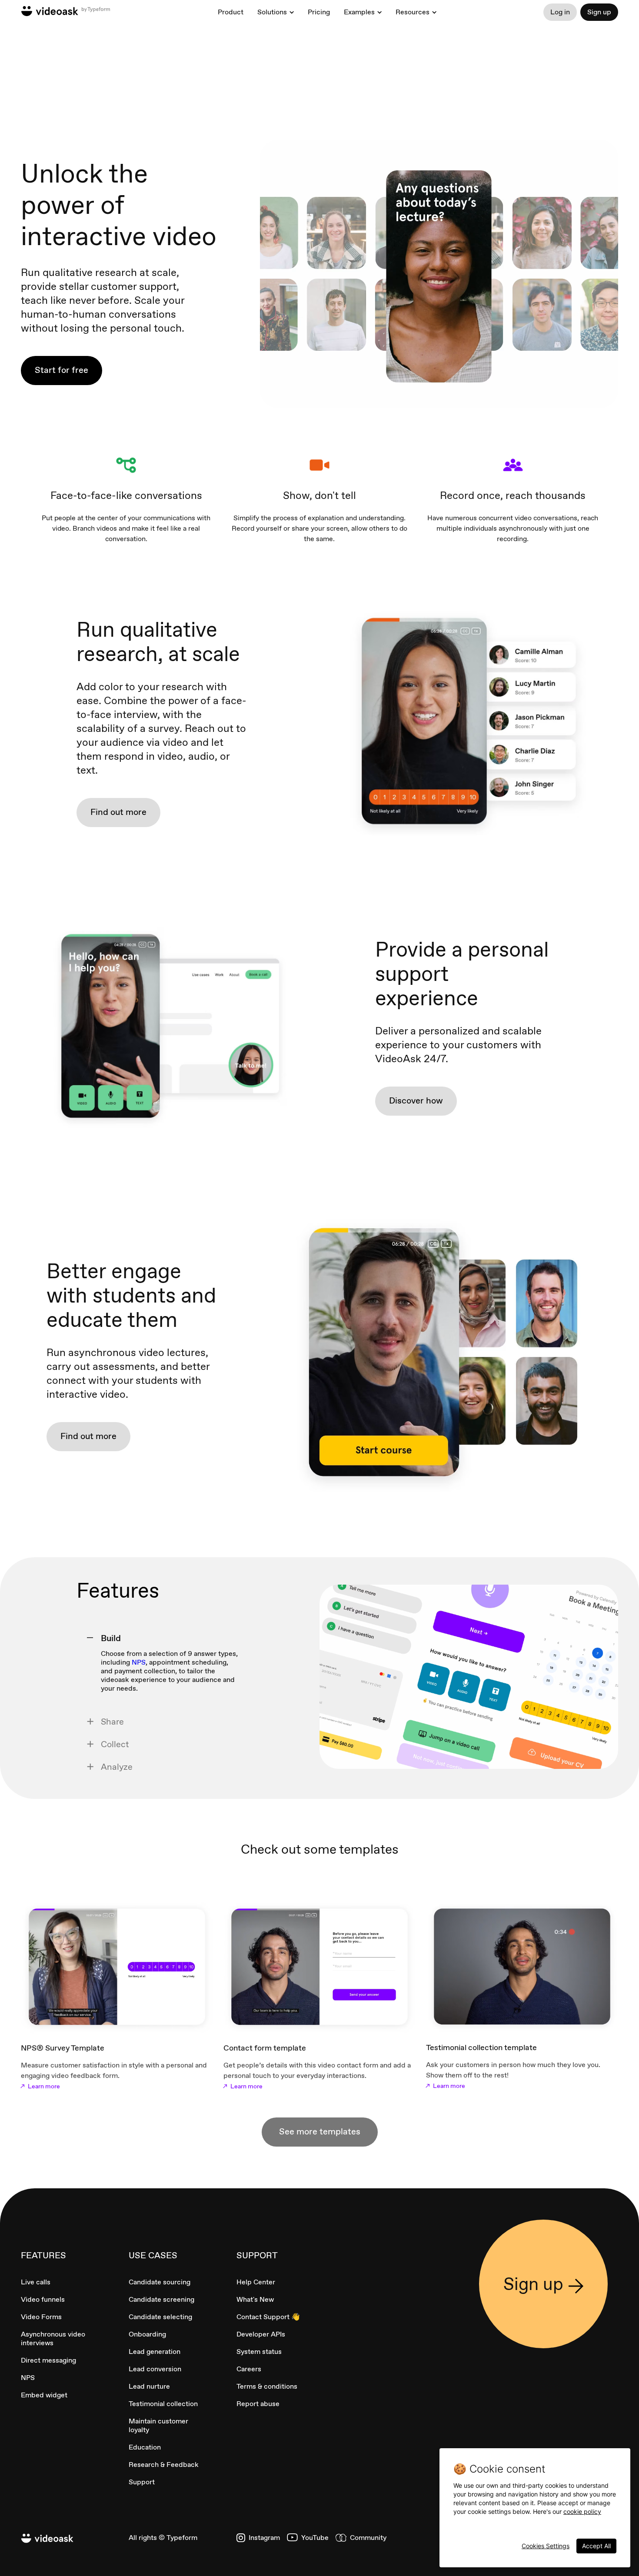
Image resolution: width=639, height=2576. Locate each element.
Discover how (416, 1100)
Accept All (596, 2546)
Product (231, 12)
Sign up (599, 12)
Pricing (319, 12)
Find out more (118, 812)
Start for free (62, 370)
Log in (560, 12)
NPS (139, 1662)
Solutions (272, 12)
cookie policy (582, 2511)
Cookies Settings (546, 2546)
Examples (359, 12)
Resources (413, 12)
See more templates (320, 2131)
